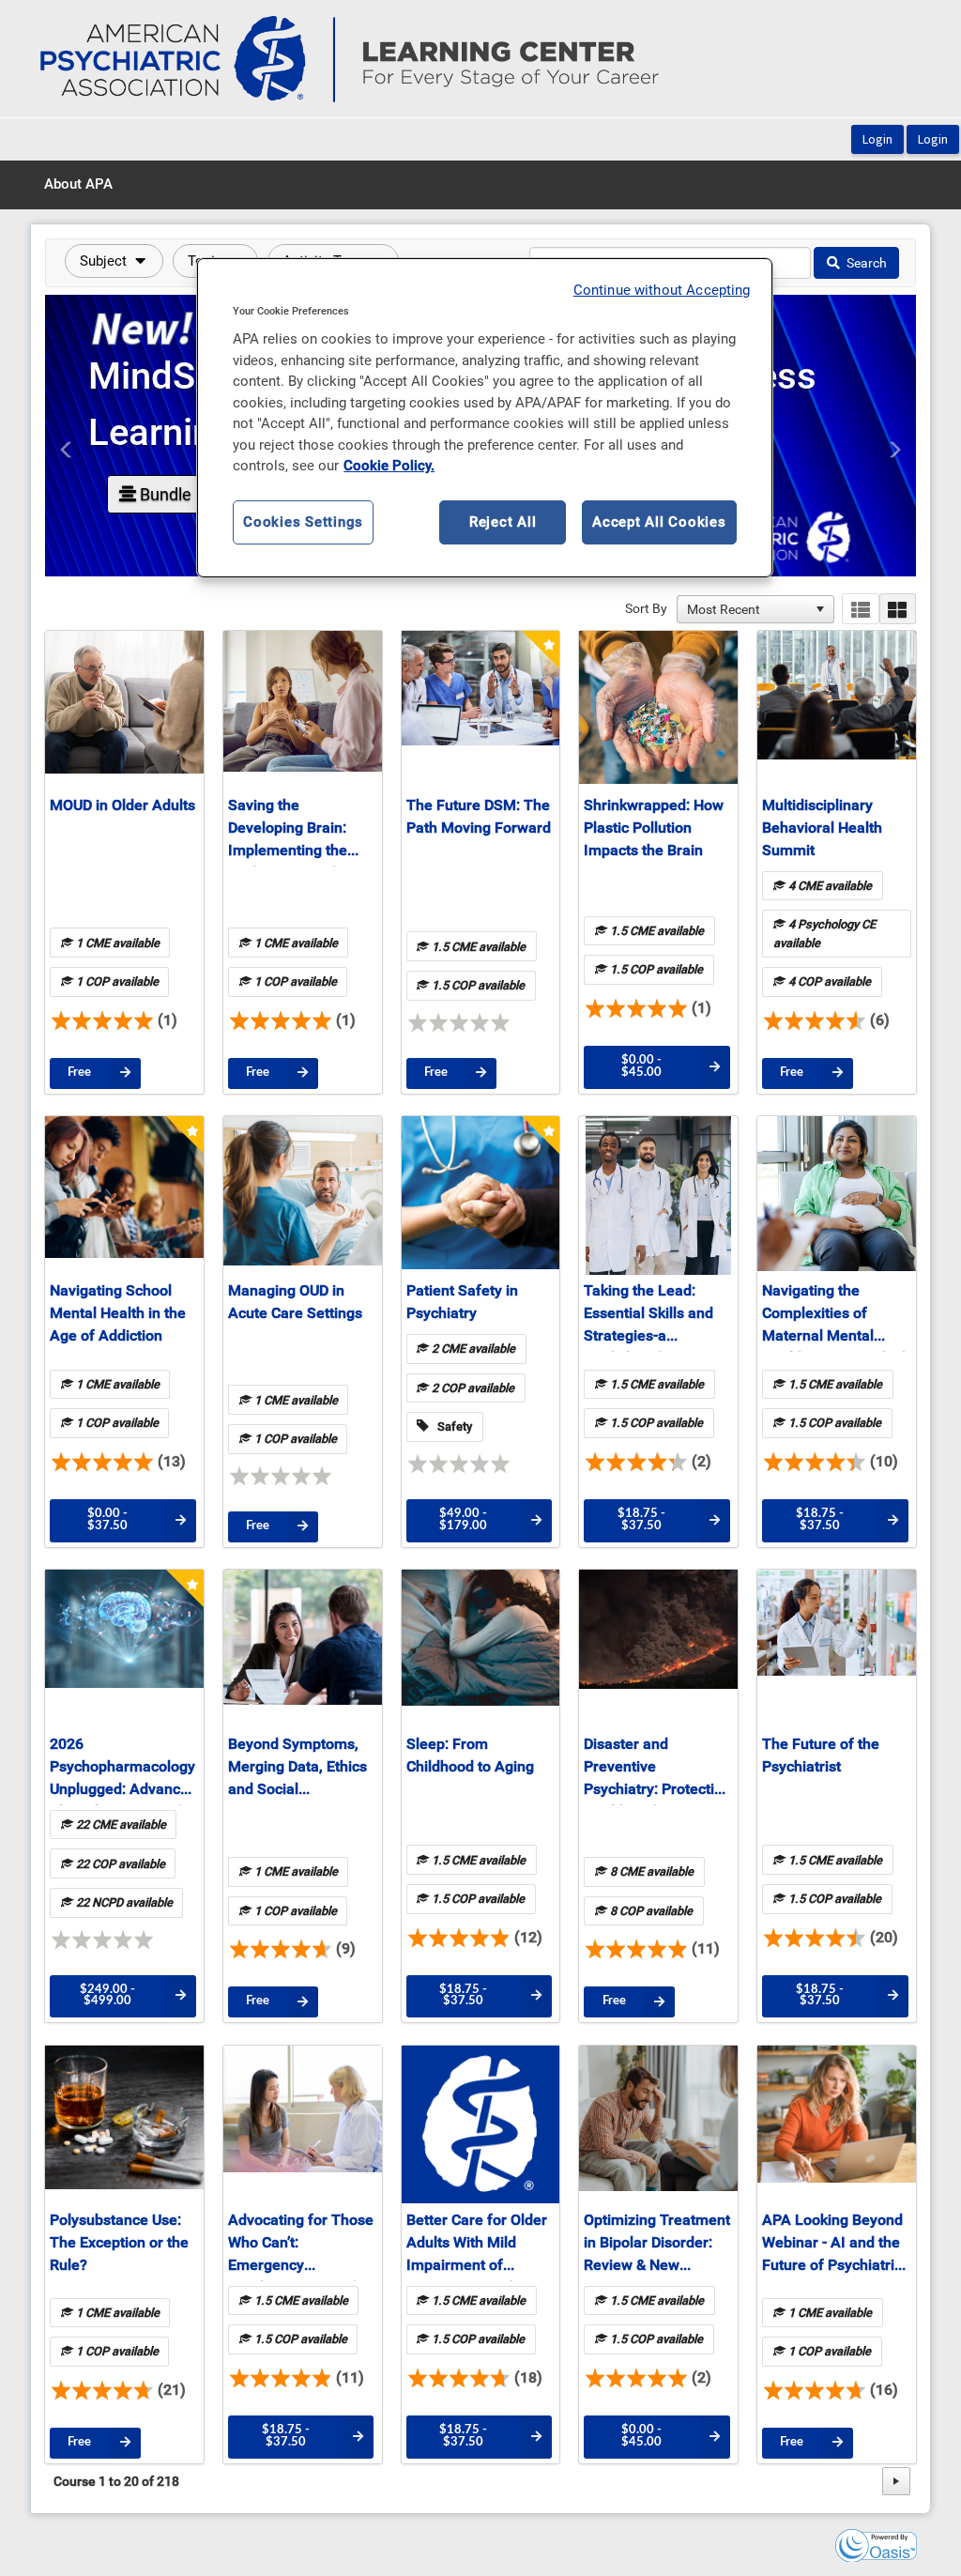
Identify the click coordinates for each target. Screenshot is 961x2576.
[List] (860, 609)
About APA (78, 184)
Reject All (503, 522)
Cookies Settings (303, 522)
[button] (114, 261)
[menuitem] (78, 185)
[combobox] (747, 609)
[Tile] (898, 609)
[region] (484, 418)
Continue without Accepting (662, 290)
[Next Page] (896, 2481)
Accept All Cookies (659, 522)
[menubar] (78, 185)
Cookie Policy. (389, 466)
